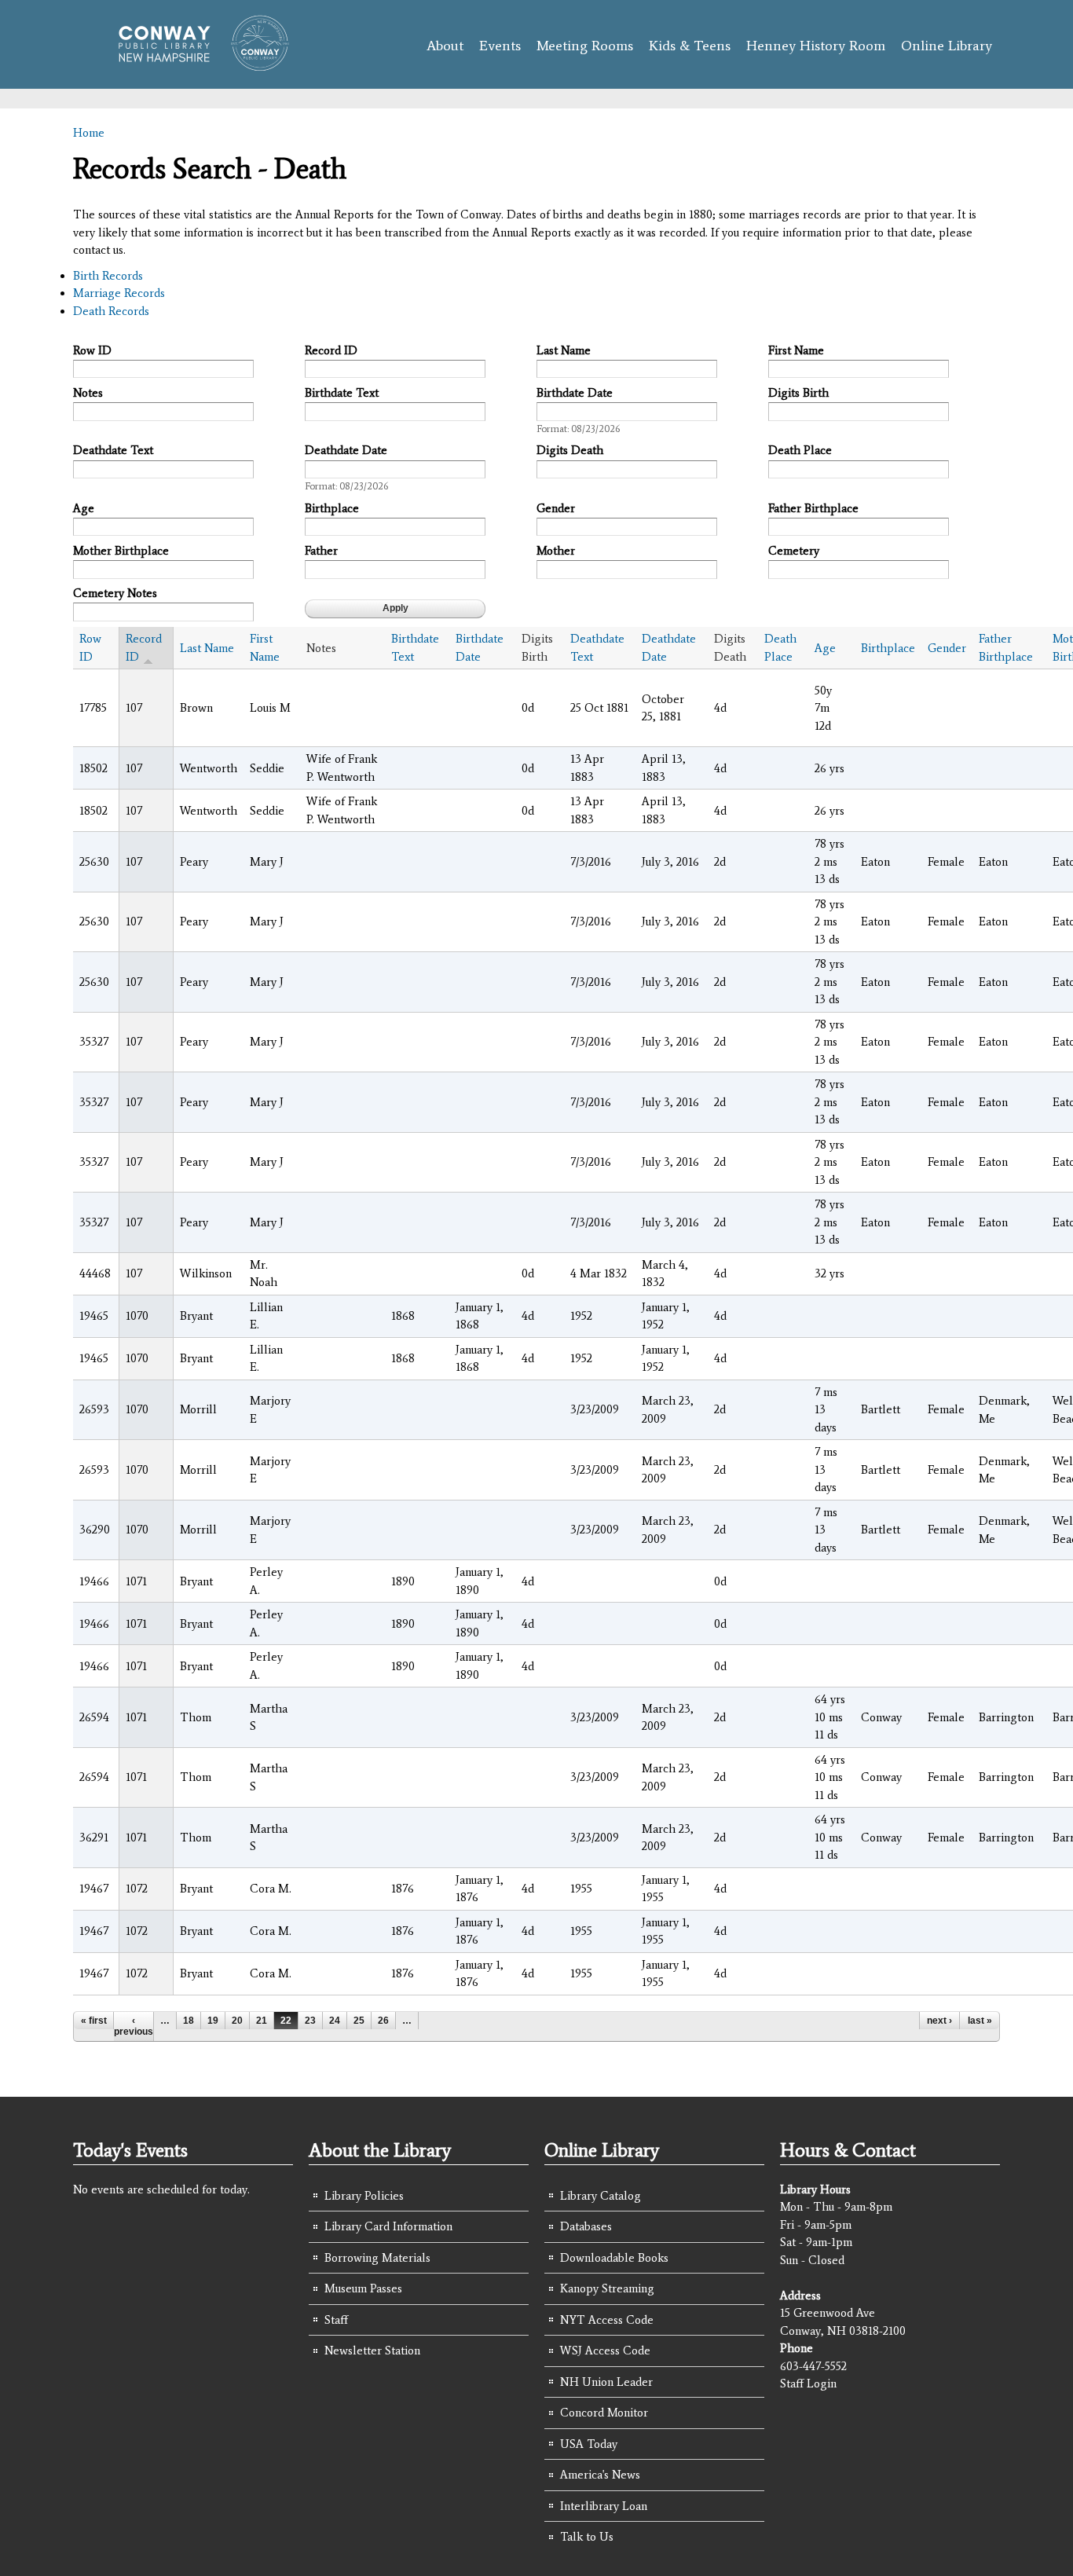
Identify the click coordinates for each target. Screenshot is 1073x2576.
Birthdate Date (575, 393)
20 (237, 2021)
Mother (556, 551)
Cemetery (794, 551)
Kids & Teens (690, 46)
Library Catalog (601, 2196)
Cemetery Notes (115, 593)
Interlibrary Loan (604, 2506)
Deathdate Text (113, 450)
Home (89, 133)
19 (213, 2021)
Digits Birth (798, 393)
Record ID (331, 350)
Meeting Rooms (585, 46)
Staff (336, 2320)
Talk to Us (587, 2537)
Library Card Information (388, 2226)
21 (262, 2021)
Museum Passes (363, 2288)
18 (189, 2021)
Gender (556, 508)
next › (939, 2021)
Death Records (111, 311)
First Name (796, 350)
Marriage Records (119, 293)
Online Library (947, 46)
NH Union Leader (606, 2382)
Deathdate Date (346, 450)
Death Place (800, 450)
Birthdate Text (342, 393)
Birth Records (108, 276)
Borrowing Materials (377, 2258)
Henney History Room (816, 46)
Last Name (564, 350)
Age (84, 508)
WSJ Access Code (605, 2351)
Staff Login (808, 2384)
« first (94, 2021)
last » (980, 2021)
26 (383, 2021)
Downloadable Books (614, 2258)
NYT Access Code (607, 2320)
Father (321, 551)
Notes (88, 393)
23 (310, 2021)
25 (359, 2021)
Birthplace (332, 508)
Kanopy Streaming (607, 2288)
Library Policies (364, 2196)
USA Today (589, 2444)
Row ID (92, 350)
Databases (586, 2226)
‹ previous (134, 2026)
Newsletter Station (372, 2351)
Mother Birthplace (121, 551)
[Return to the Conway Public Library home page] (197, 64)
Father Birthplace (813, 508)
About (445, 46)
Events (500, 46)
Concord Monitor (604, 2413)
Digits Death (570, 450)
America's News (600, 2475)
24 (335, 2021)
